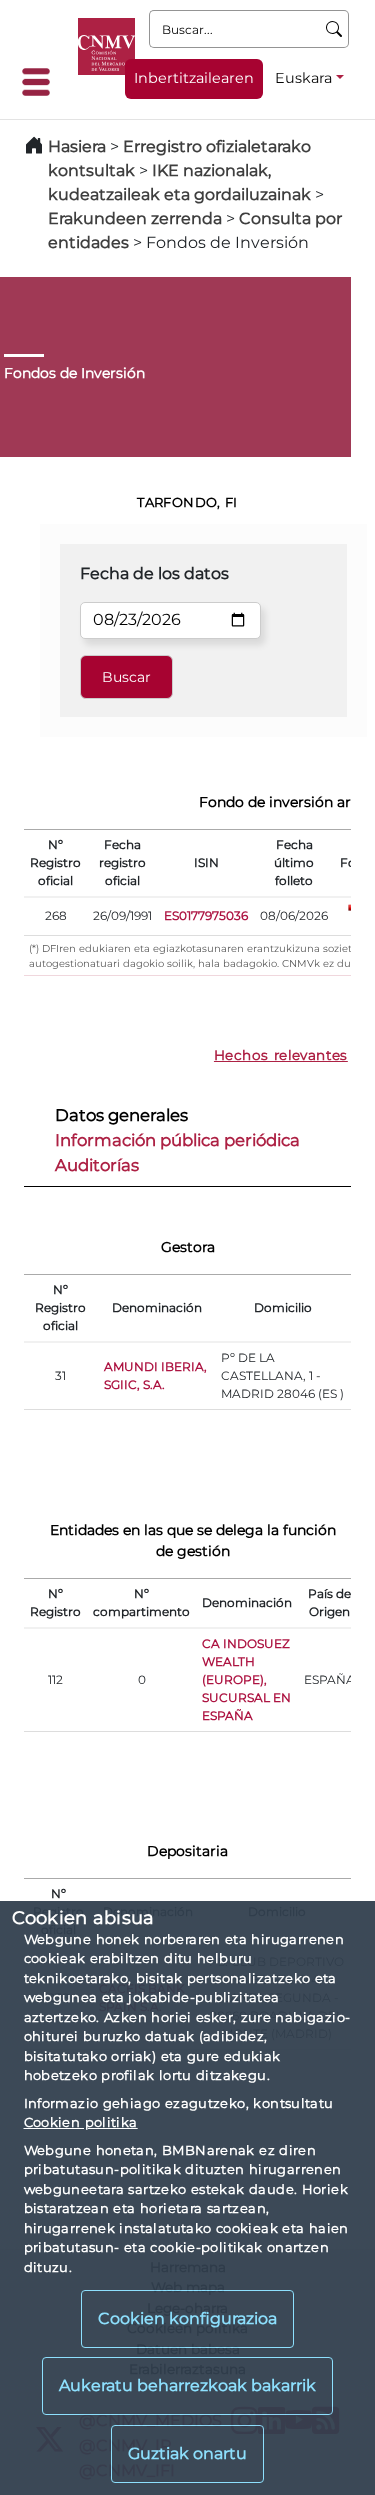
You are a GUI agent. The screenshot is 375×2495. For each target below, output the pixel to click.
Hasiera (77, 146)
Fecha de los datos (154, 573)
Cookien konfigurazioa (187, 2318)
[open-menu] (42, 82)
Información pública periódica (177, 1140)
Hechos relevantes (281, 1055)
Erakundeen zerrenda (135, 218)
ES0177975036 (206, 915)
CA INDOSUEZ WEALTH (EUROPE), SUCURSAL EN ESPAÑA (246, 1679)
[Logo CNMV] (106, 46)
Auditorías (97, 1165)
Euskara (303, 78)
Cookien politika (81, 2122)
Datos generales (121, 1115)
